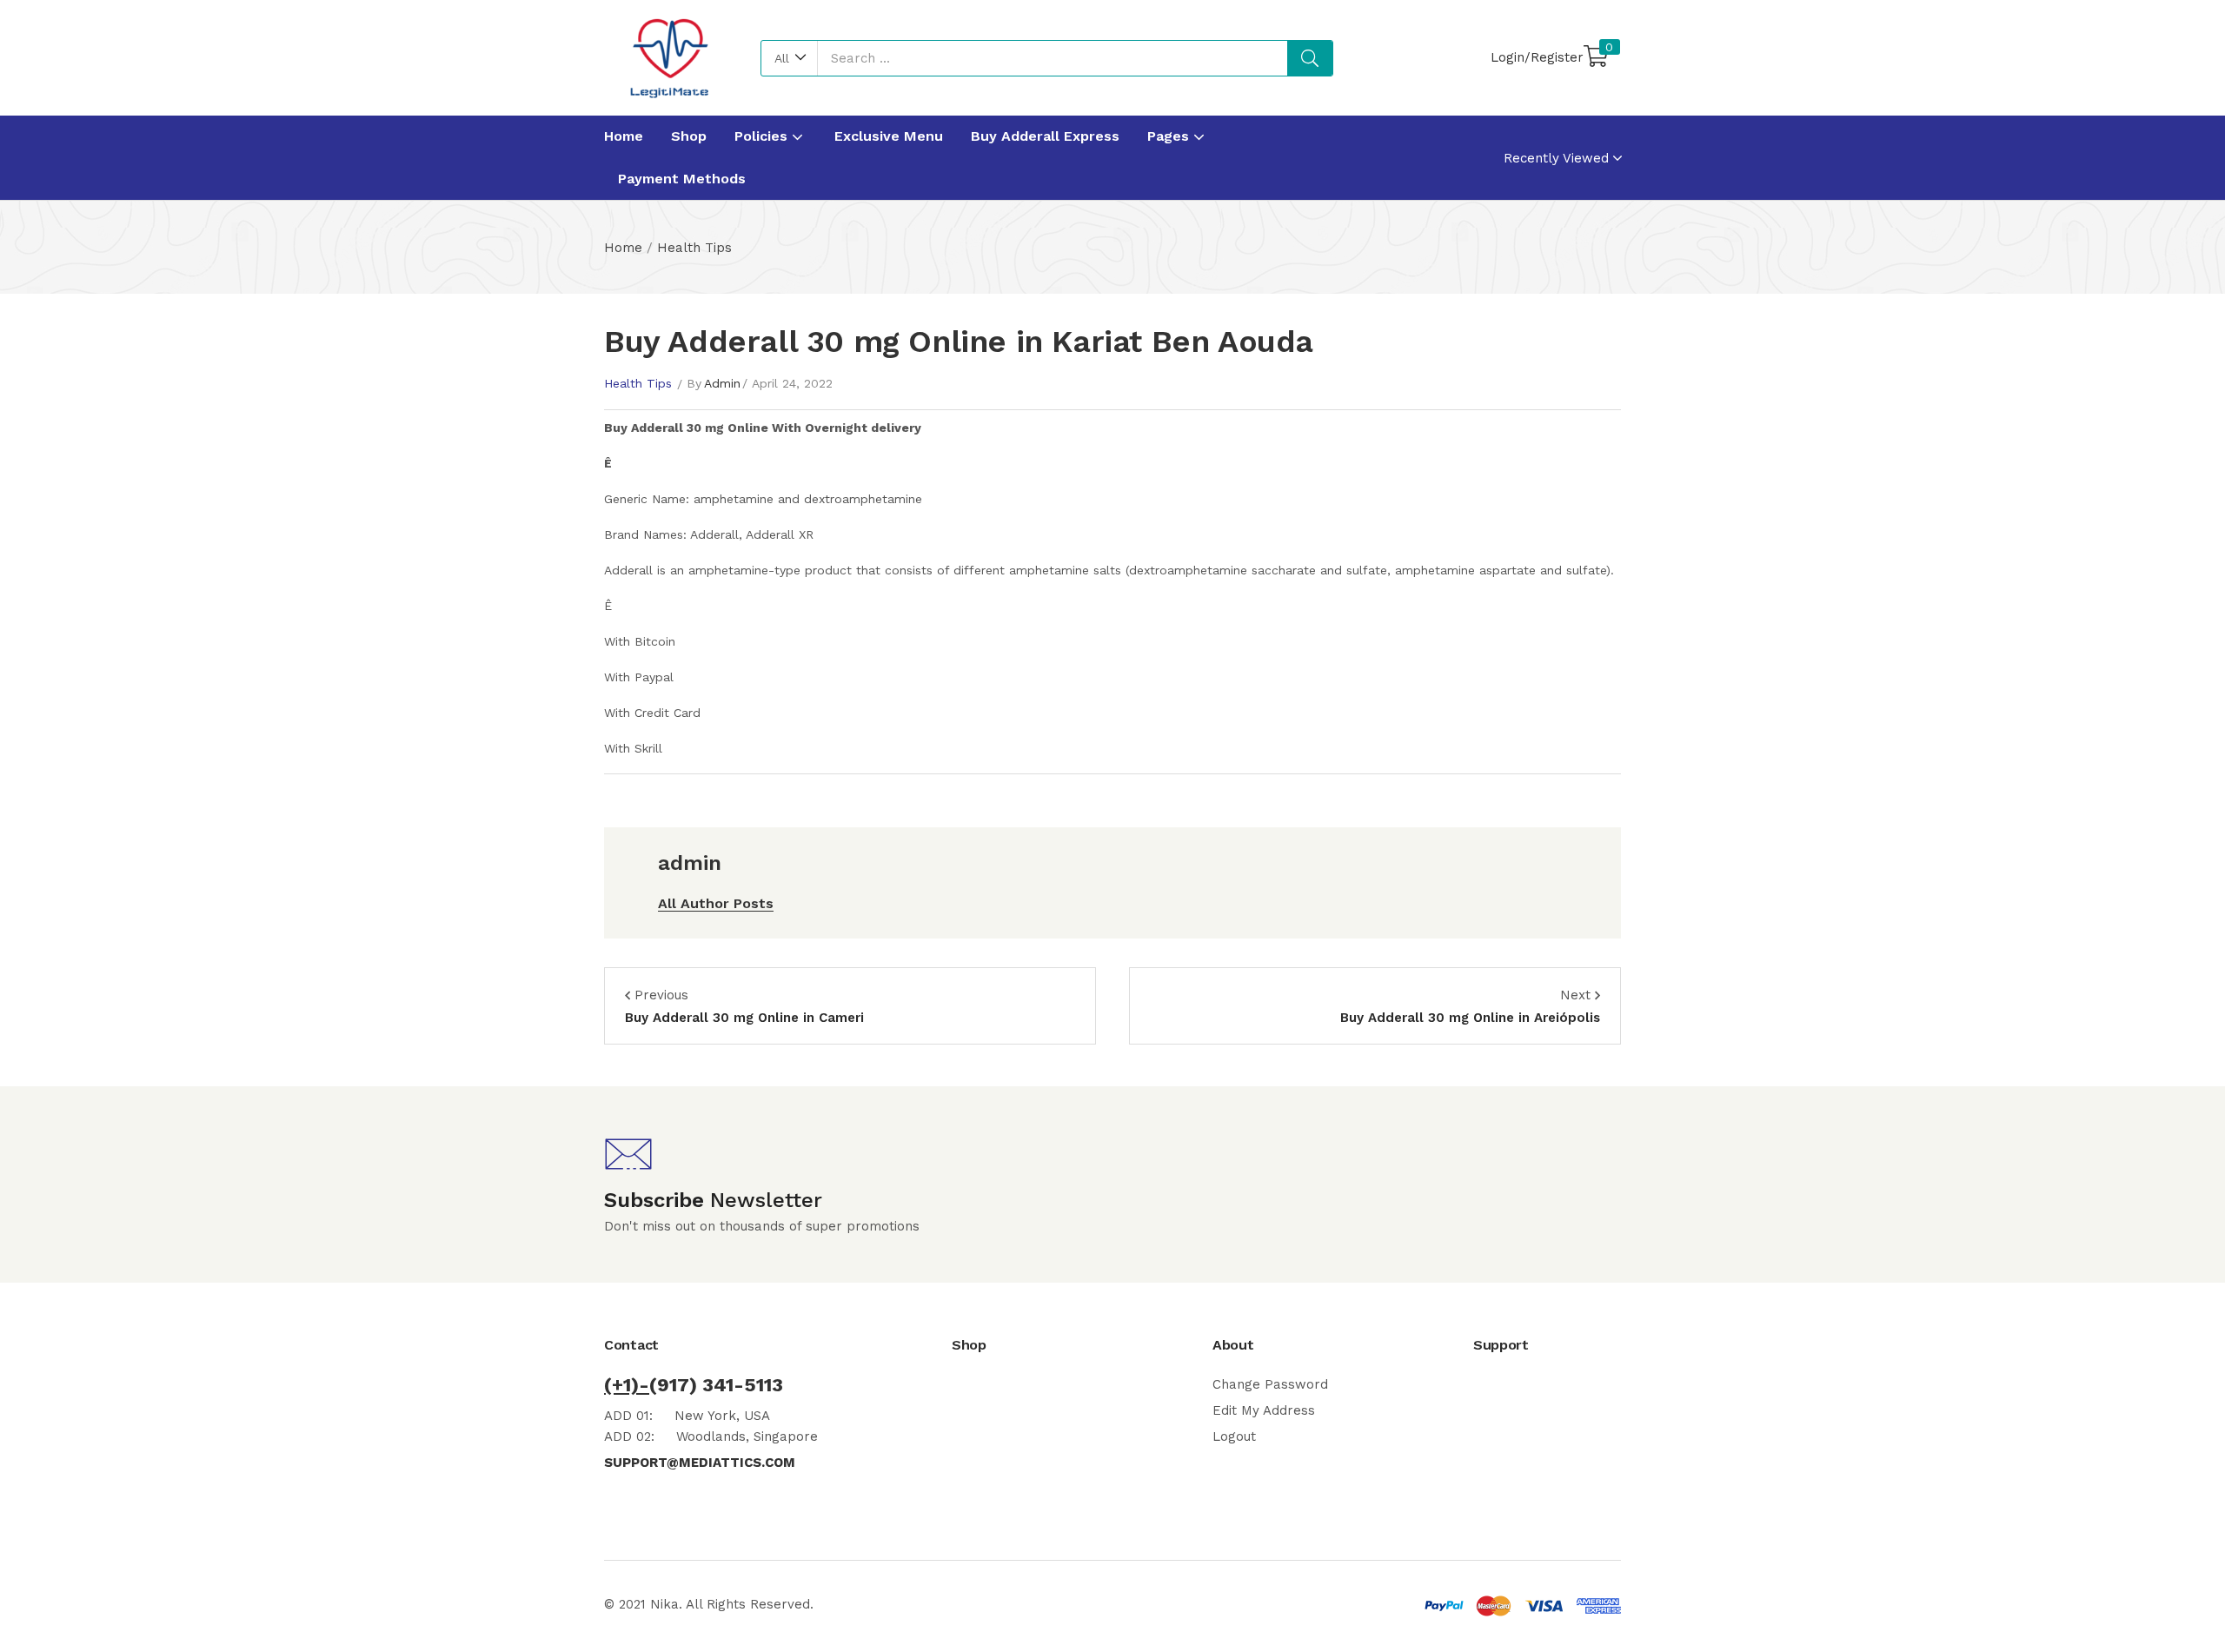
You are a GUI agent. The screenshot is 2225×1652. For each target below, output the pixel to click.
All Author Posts (716, 903)
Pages (1170, 136)
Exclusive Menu (889, 136)
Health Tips (694, 248)
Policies (763, 136)
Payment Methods (682, 179)
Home (624, 136)
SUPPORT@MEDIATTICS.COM (700, 1463)
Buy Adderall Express (1045, 136)
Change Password (1270, 1384)
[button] (790, 58)
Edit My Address (1264, 1410)
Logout (1234, 1436)
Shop (689, 136)
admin (722, 383)
